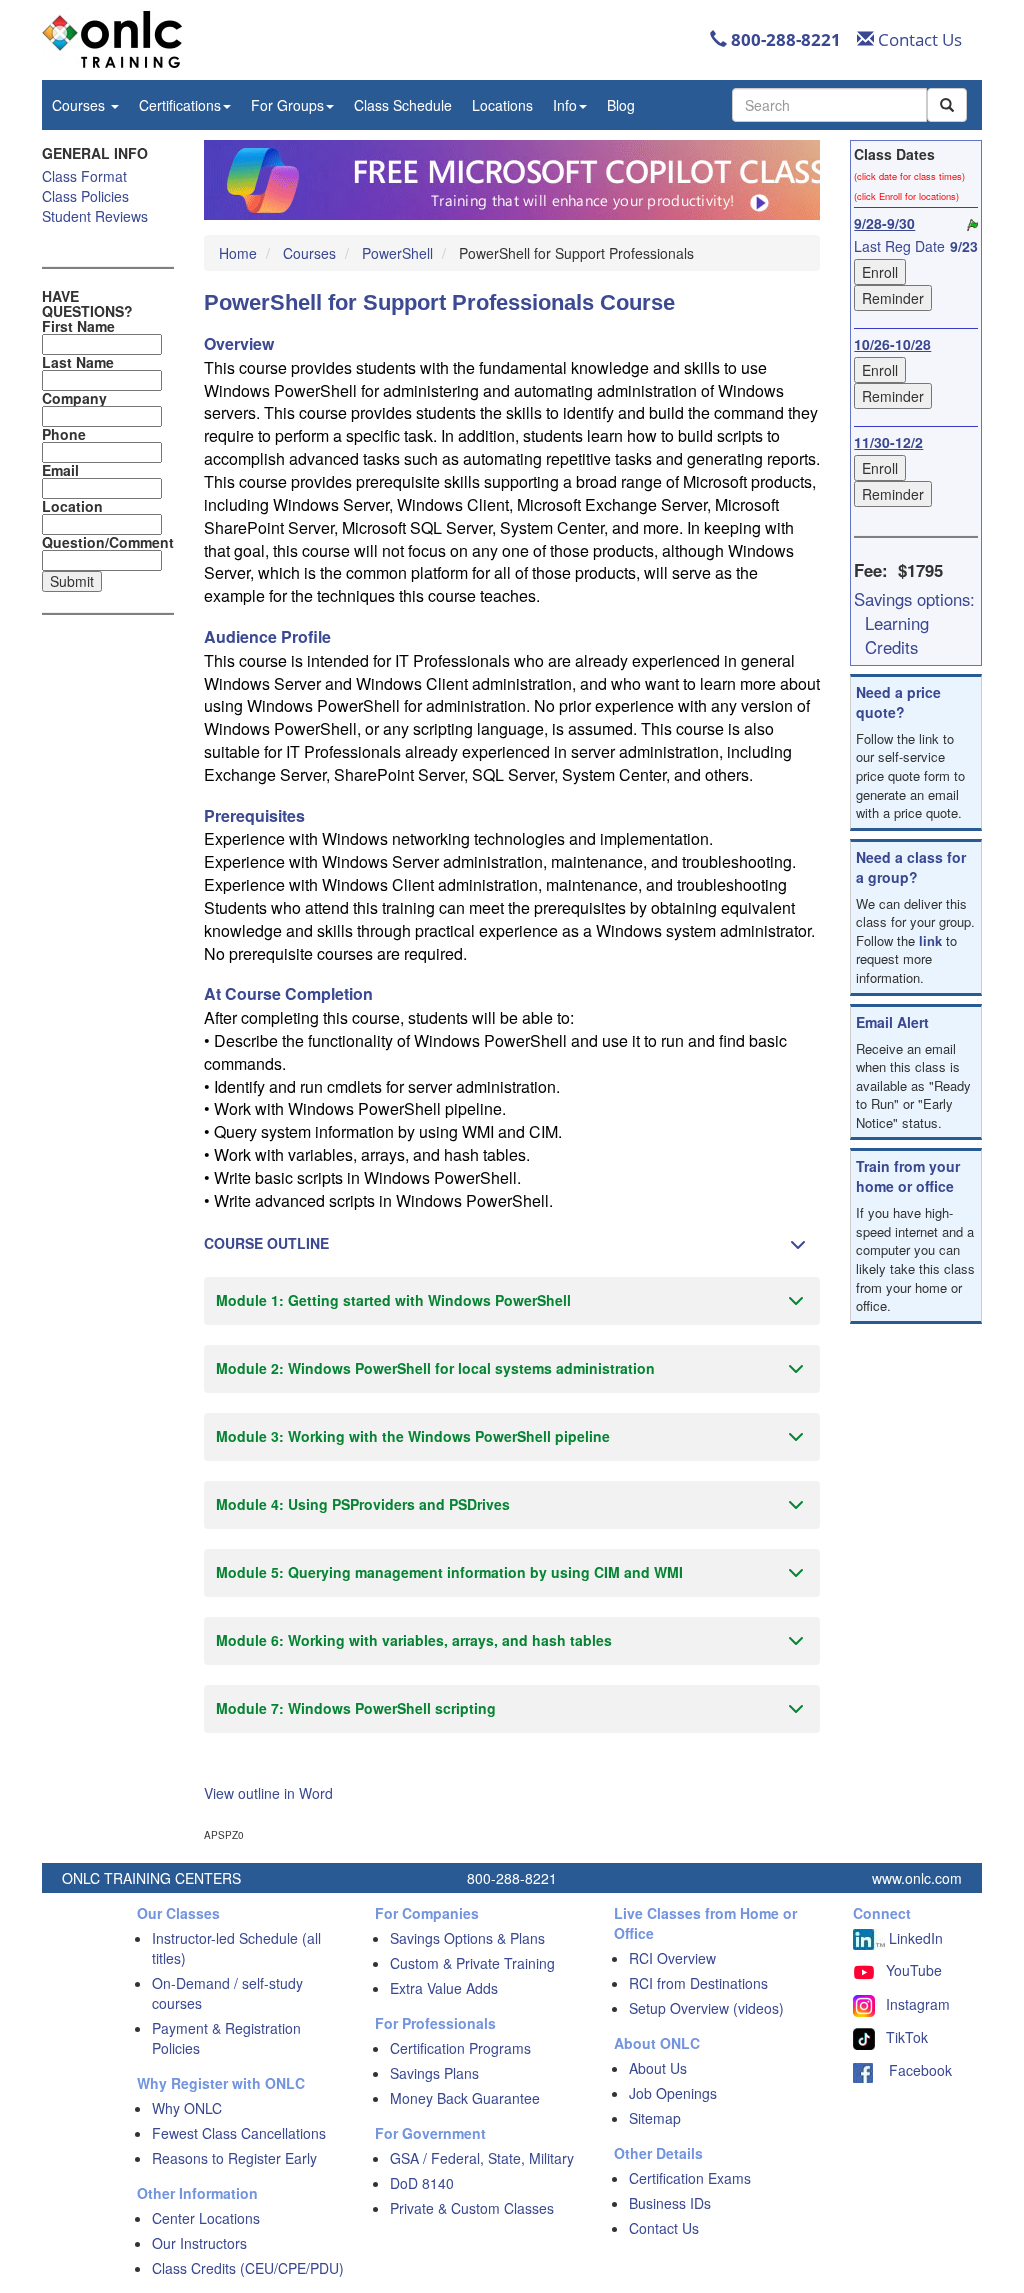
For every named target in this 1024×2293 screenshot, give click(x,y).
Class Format (84, 176)
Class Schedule (403, 105)
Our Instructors (199, 2243)
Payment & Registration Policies (226, 2038)
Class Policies (85, 196)
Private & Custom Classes (472, 2208)
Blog (621, 105)
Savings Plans (434, 2073)
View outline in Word (268, 1793)
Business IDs (670, 2203)
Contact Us (918, 39)
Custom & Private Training (472, 1963)
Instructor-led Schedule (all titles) (236, 1948)
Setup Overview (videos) (706, 2008)
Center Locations (206, 2218)
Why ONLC (187, 2108)
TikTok (907, 2037)
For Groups (287, 105)
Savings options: (914, 599)
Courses (80, 105)
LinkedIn (914, 1938)
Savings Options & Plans (467, 1938)
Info (565, 105)
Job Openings (673, 2093)
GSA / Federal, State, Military (482, 2158)
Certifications (180, 105)
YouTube (914, 1970)
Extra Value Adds (444, 1988)
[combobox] (829, 105)
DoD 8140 (422, 2183)
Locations (502, 105)
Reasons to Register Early (234, 2158)
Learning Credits (897, 635)
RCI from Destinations (698, 1983)
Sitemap (655, 2118)
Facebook (912, 2070)
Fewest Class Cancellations (239, 2133)
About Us (658, 2068)
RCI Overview (672, 1958)
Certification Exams (690, 2178)
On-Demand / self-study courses (227, 1993)
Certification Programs (460, 2048)
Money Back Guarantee (465, 2098)
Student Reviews (95, 216)
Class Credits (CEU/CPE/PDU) (248, 2268)
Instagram (918, 2004)
